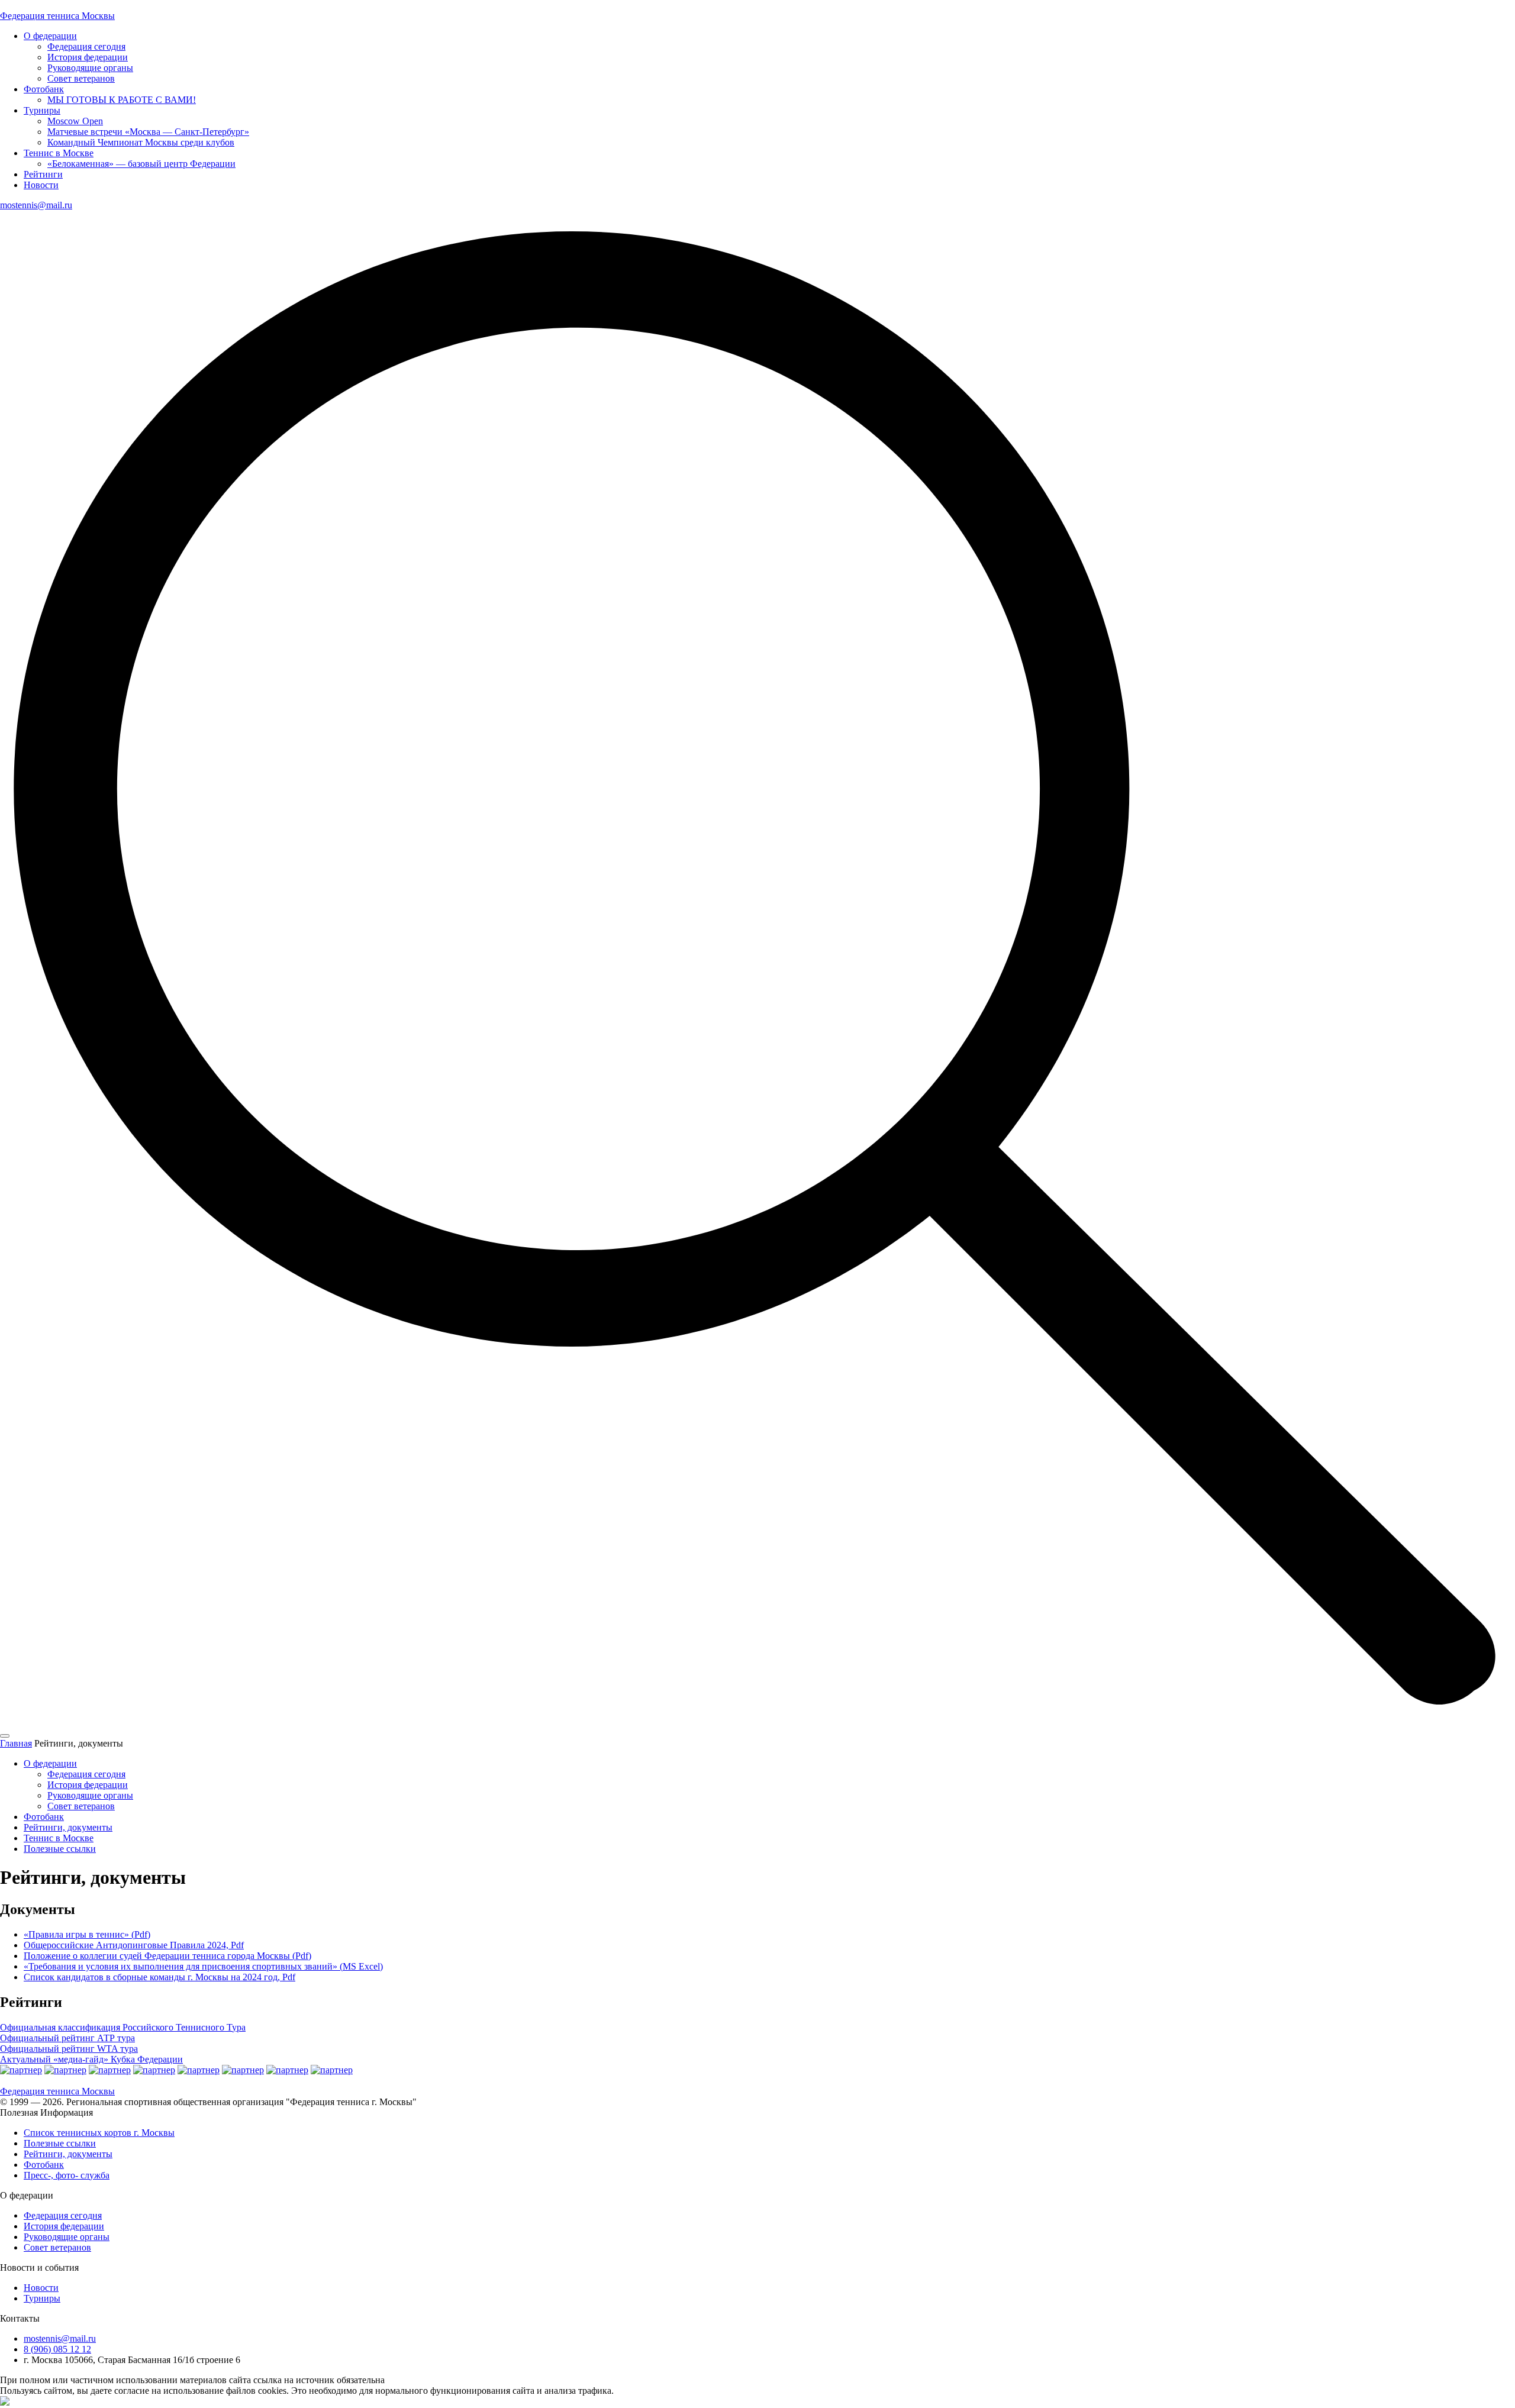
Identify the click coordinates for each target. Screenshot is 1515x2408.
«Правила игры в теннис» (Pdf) (87, 1934)
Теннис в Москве (59, 153)
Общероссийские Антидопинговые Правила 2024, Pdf (134, 1945)
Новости (41, 185)
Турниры (42, 110)
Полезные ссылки (60, 1849)
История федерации (88, 57)
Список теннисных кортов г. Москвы (99, 2133)
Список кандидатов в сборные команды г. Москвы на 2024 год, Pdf (159, 1977)
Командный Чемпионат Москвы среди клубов (141, 142)
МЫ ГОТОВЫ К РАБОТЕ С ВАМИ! (122, 100)
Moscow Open (75, 121)
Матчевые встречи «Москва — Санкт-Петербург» (148, 132)
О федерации (50, 36)
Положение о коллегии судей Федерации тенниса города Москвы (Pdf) (167, 1956)
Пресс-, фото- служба (67, 2175)
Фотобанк (44, 89)
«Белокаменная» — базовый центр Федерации (141, 164)
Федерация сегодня (86, 46)
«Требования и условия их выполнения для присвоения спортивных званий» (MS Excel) (203, 1966)
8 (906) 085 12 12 (57, 2349)
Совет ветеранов (81, 78)
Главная (16, 1743)
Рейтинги (43, 174)
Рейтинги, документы (68, 1827)
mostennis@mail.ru (36, 205)
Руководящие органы (90, 68)
